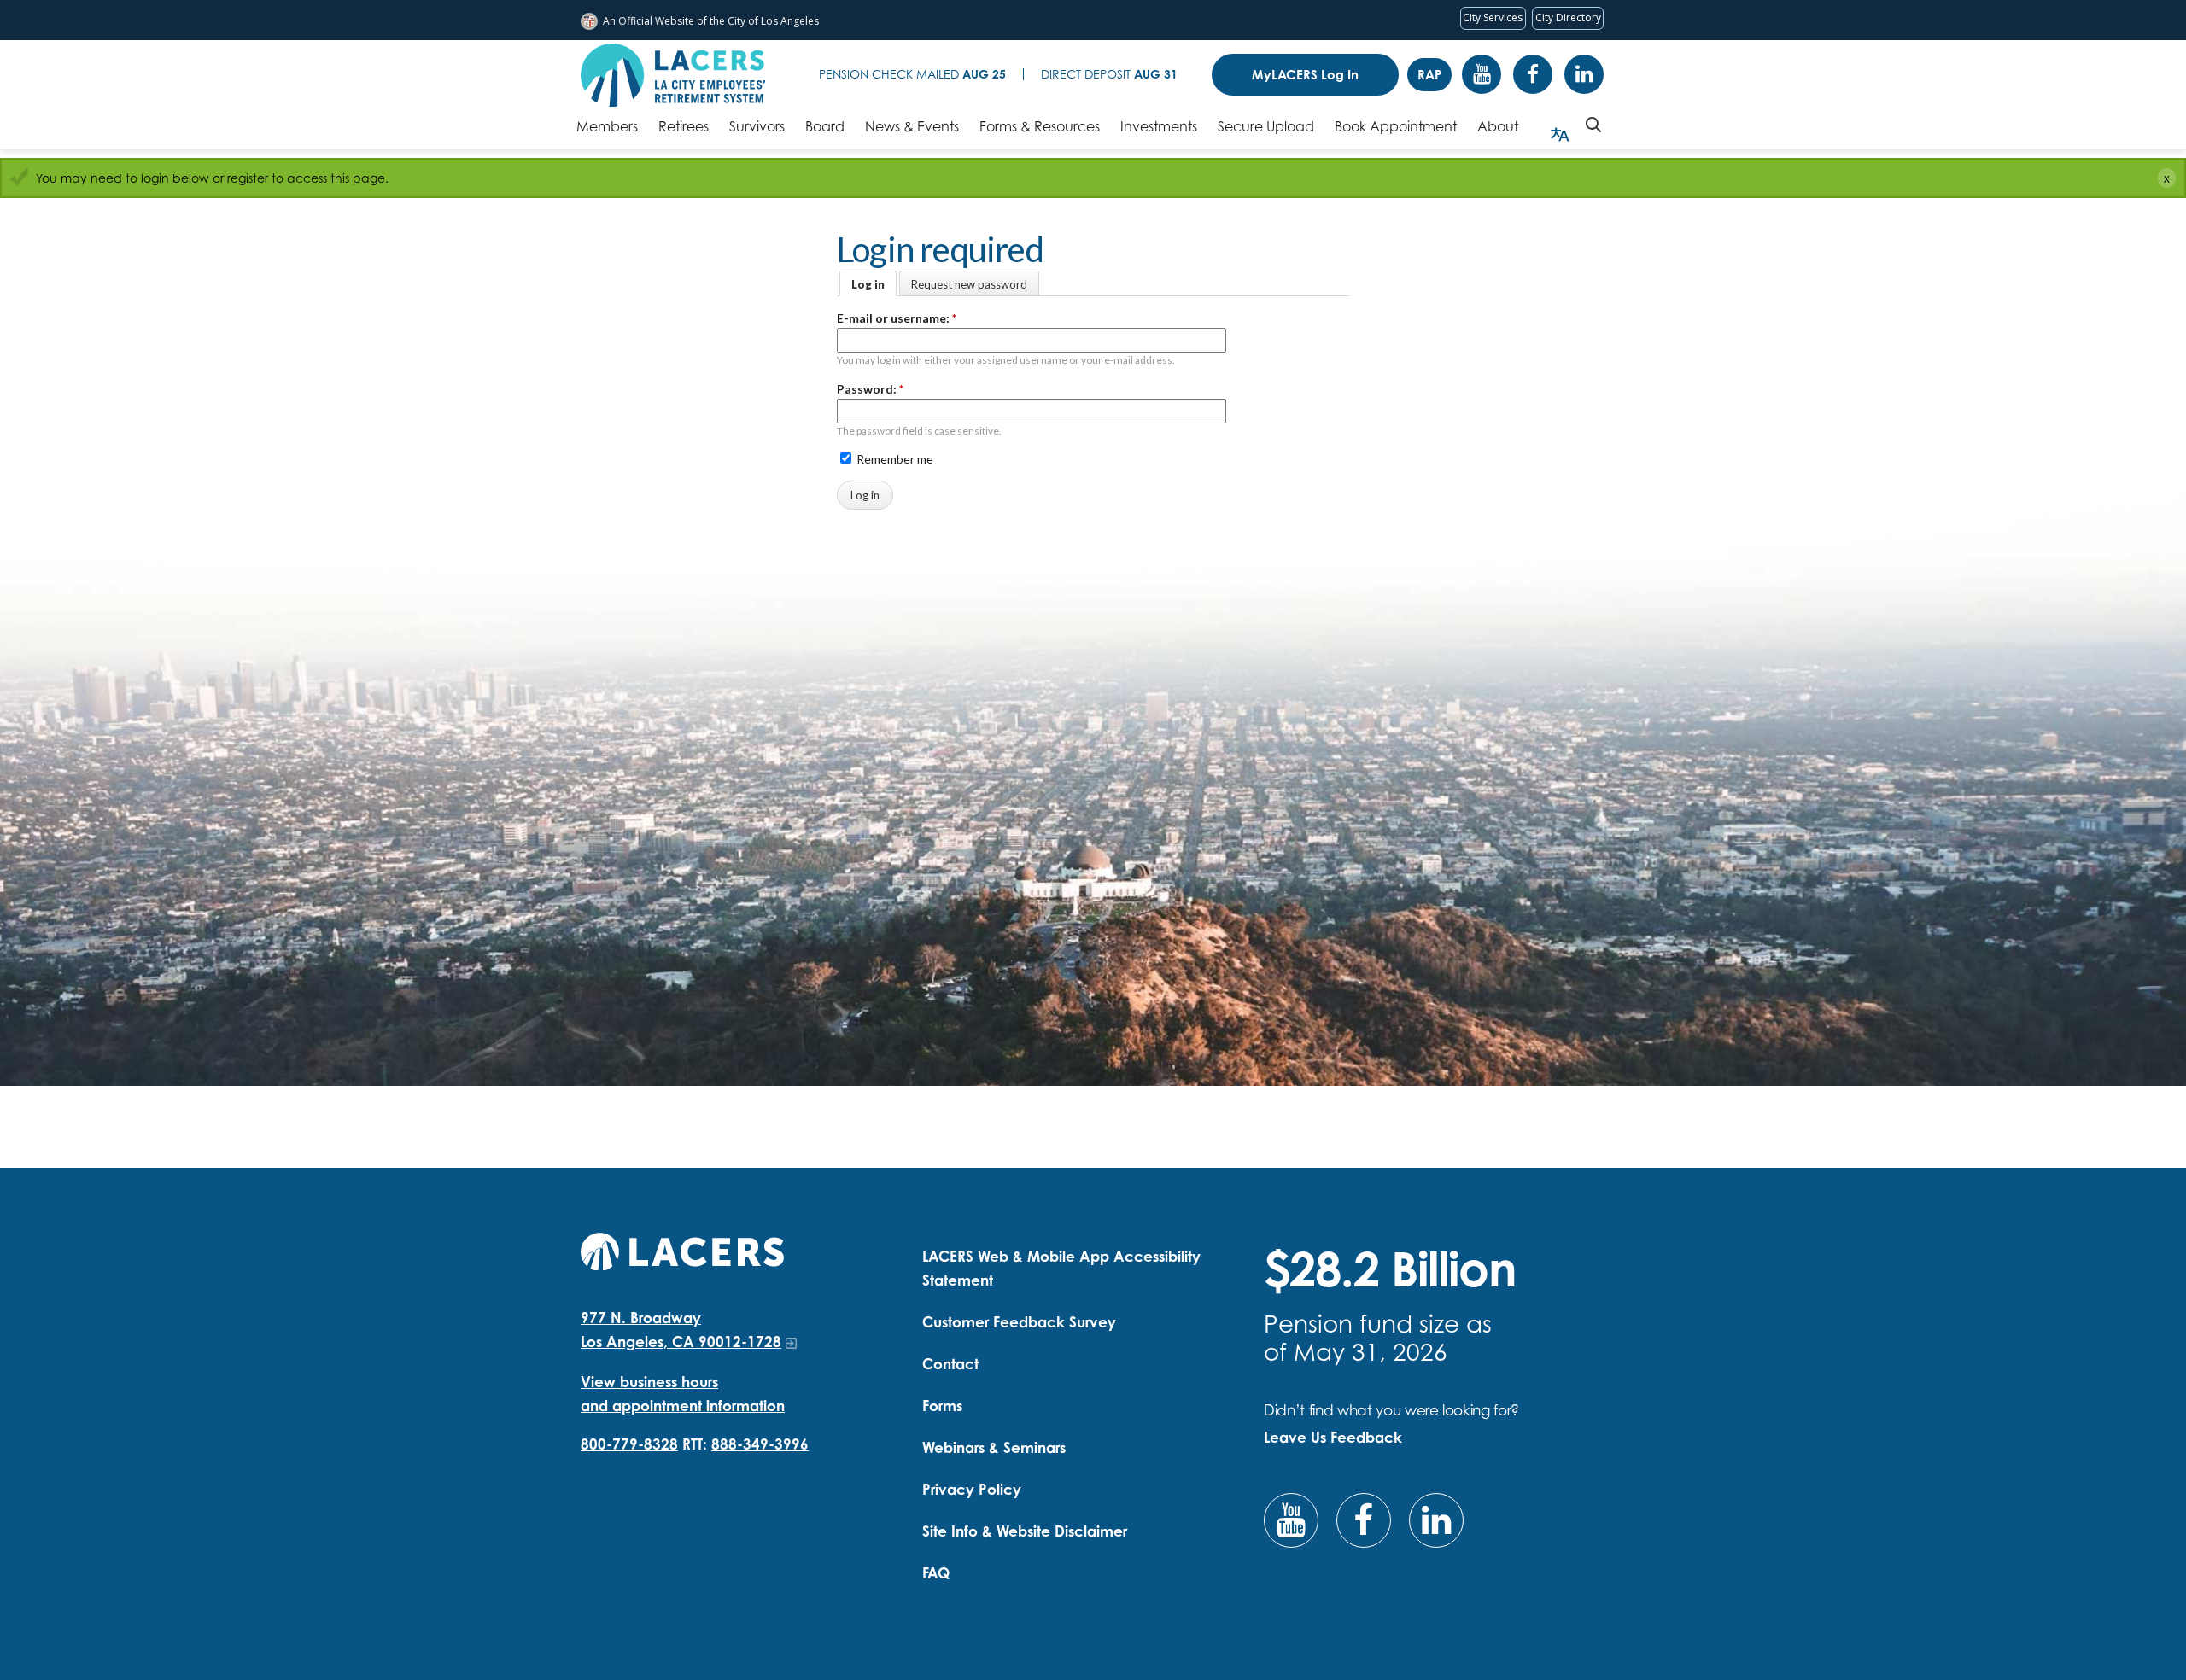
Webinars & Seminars (994, 1447)
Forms (942, 1406)
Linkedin (1584, 74)
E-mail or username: (897, 318)
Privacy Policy (972, 1489)
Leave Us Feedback (1333, 1437)
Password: (870, 389)
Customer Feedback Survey (1019, 1322)
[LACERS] (682, 1249)
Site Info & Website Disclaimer (1025, 1531)
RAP (1429, 75)
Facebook (1533, 74)
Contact (950, 1364)
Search (1593, 125)
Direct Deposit (1109, 74)
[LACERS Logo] (673, 75)
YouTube (1482, 74)
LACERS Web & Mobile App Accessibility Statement (1061, 1268)
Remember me (894, 459)
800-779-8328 (629, 1444)
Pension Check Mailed (912, 74)
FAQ (936, 1573)
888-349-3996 (760, 1444)
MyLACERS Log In (1305, 75)
